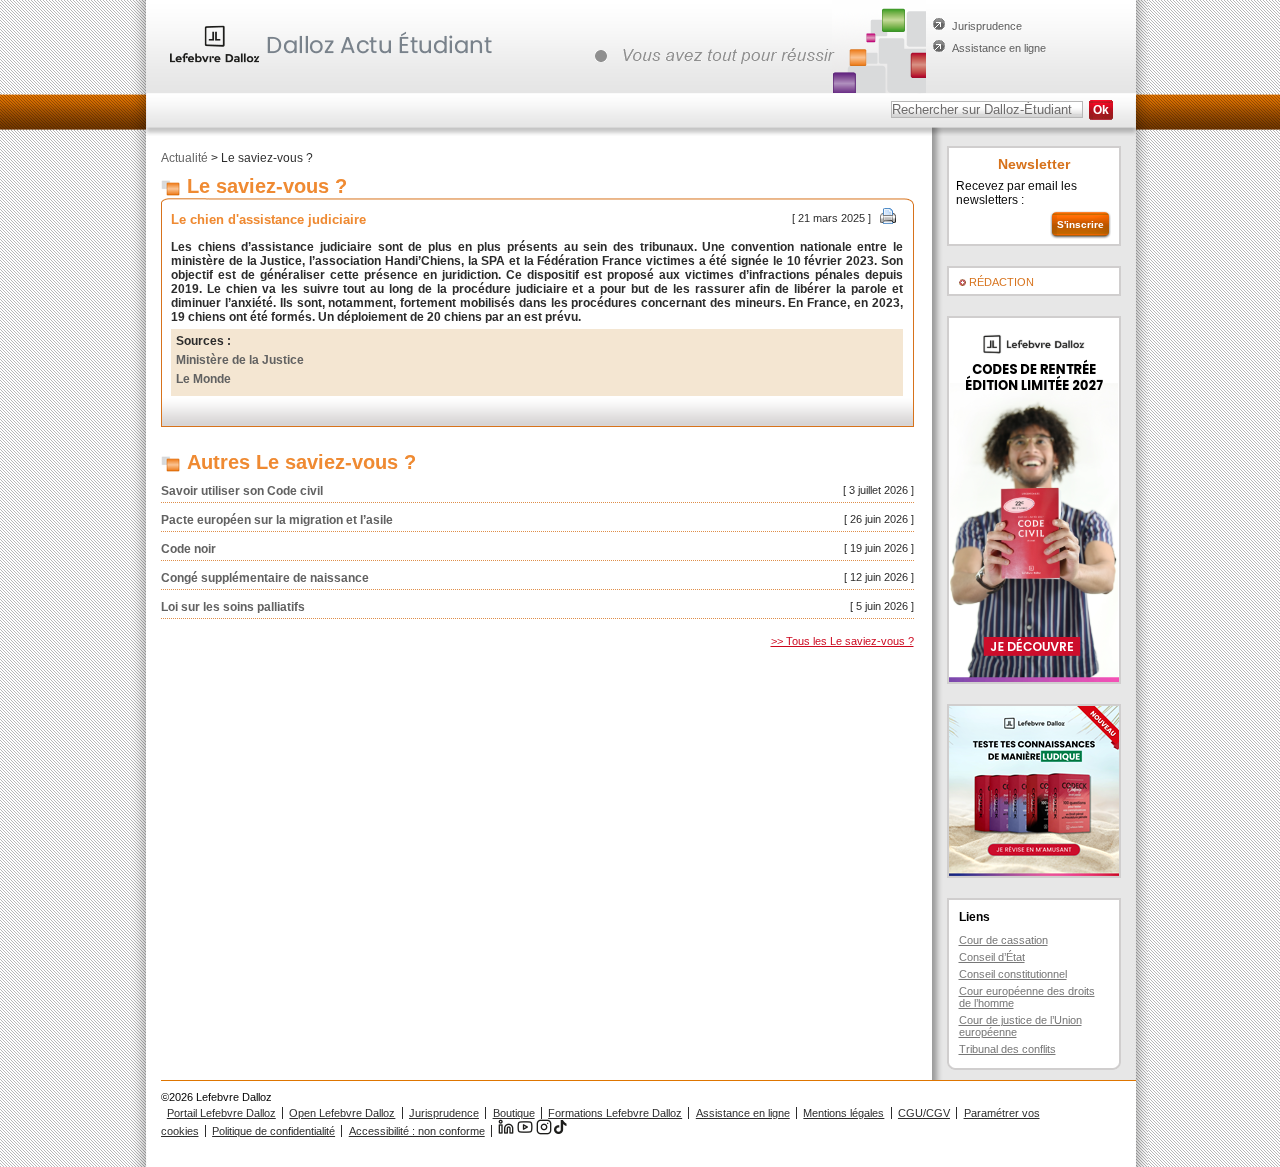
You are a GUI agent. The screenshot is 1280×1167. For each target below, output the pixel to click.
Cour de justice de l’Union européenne (1020, 1026)
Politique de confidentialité (273, 1131)
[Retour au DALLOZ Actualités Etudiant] (336, 65)
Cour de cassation (1003, 940)
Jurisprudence (987, 26)
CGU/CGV (924, 1113)
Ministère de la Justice (240, 360)
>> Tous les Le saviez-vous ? (842, 641)
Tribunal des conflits (1007, 1049)
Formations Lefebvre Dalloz (615, 1113)
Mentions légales (843, 1113)
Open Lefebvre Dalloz (342, 1113)
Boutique (514, 1113)
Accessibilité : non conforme (417, 1131)
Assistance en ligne (999, 48)
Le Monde (203, 379)
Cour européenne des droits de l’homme (1027, 997)
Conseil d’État (992, 957)
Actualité (184, 158)
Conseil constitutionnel (1013, 974)
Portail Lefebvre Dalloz (221, 1113)
